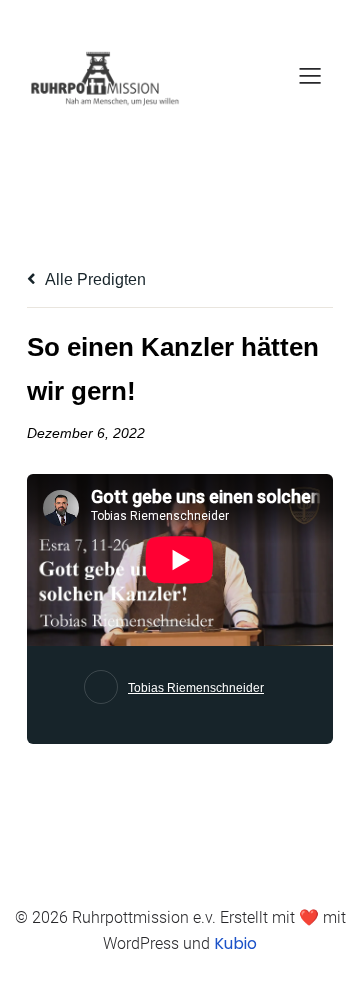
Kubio (235, 943)
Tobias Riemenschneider (196, 688)
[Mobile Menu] (310, 75)
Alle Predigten (94, 279)
